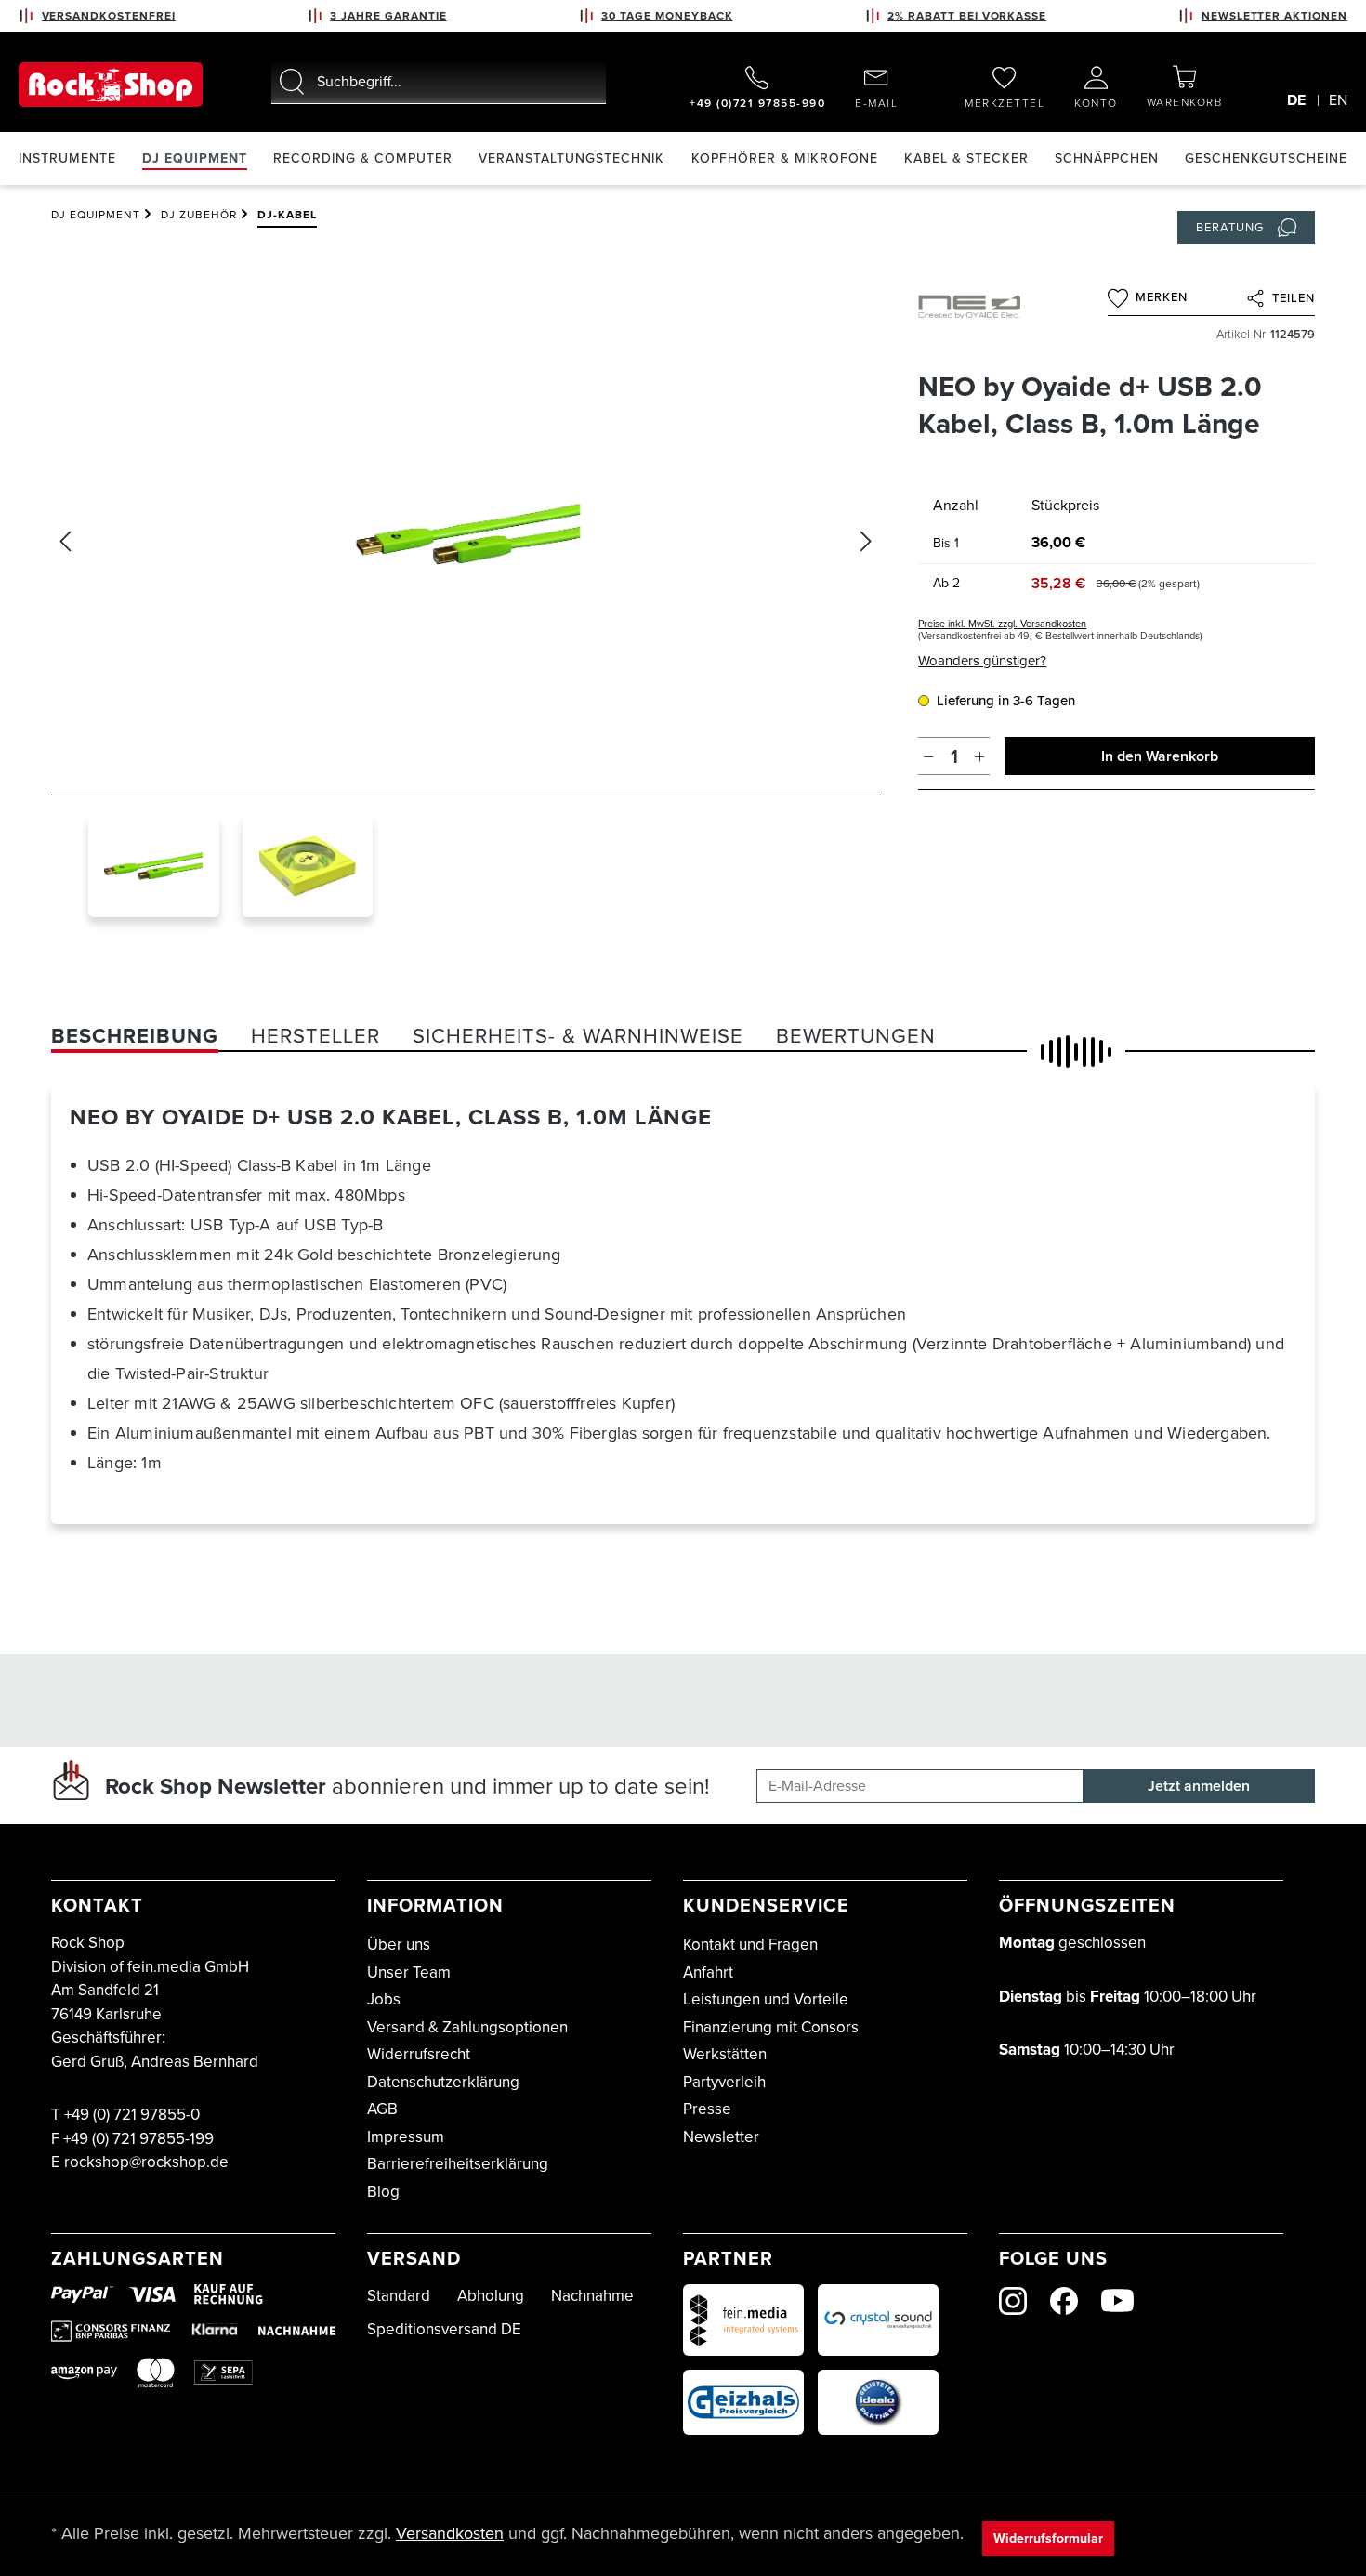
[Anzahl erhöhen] (980, 756)
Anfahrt (708, 1972)
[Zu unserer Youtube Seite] (1117, 2300)
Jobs (384, 1999)
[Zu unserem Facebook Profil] (1064, 2301)
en (1338, 100)
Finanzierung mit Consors (771, 2027)
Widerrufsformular (1048, 2538)
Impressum (406, 2137)
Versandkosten (450, 2533)
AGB (382, 2109)
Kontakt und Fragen (750, 1945)
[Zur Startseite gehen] (111, 85)
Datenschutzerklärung (443, 2082)
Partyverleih (724, 2082)
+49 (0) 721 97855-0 (132, 2115)
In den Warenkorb (1160, 756)
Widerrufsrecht (419, 2054)
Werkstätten (725, 2054)
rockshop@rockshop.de (146, 2162)
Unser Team (409, 1972)
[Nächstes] (866, 541)
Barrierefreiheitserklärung (458, 2164)
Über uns (399, 1945)
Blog (383, 2192)
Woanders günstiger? (982, 661)
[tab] (135, 1036)
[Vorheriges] (65, 541)
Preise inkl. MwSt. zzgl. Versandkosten (1002, 624)
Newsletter (721, 2137)
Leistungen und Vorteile (766, 1999)
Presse (707, 2109)
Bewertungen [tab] (856, 1036)
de (1296, 100)
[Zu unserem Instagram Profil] (1013, 2301)
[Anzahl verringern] (929, 756)
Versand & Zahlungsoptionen (467, 2027)
